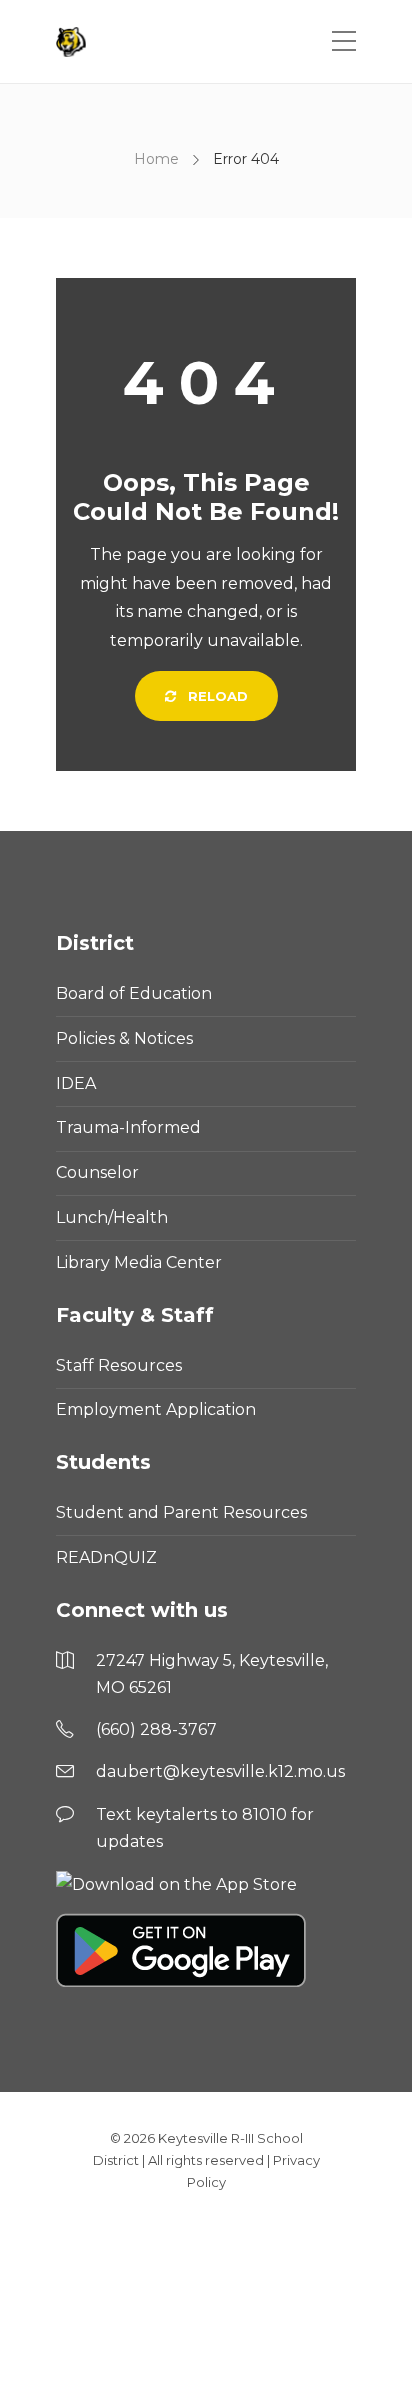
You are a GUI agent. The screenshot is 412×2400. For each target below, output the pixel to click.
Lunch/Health (112, 1217)
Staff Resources (119, 1365)
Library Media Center (139, 1262)
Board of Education (134, 993)
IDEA (76, 1083)
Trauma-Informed (128, 1127)
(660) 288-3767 (156, 1729)
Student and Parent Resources (181, 1512)
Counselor (97, 1172)
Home (156, 159)
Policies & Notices (124, 1038)
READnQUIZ (106, 1557)
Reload (216, 696)
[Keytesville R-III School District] (73, 42)
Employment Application (156, 1409)
